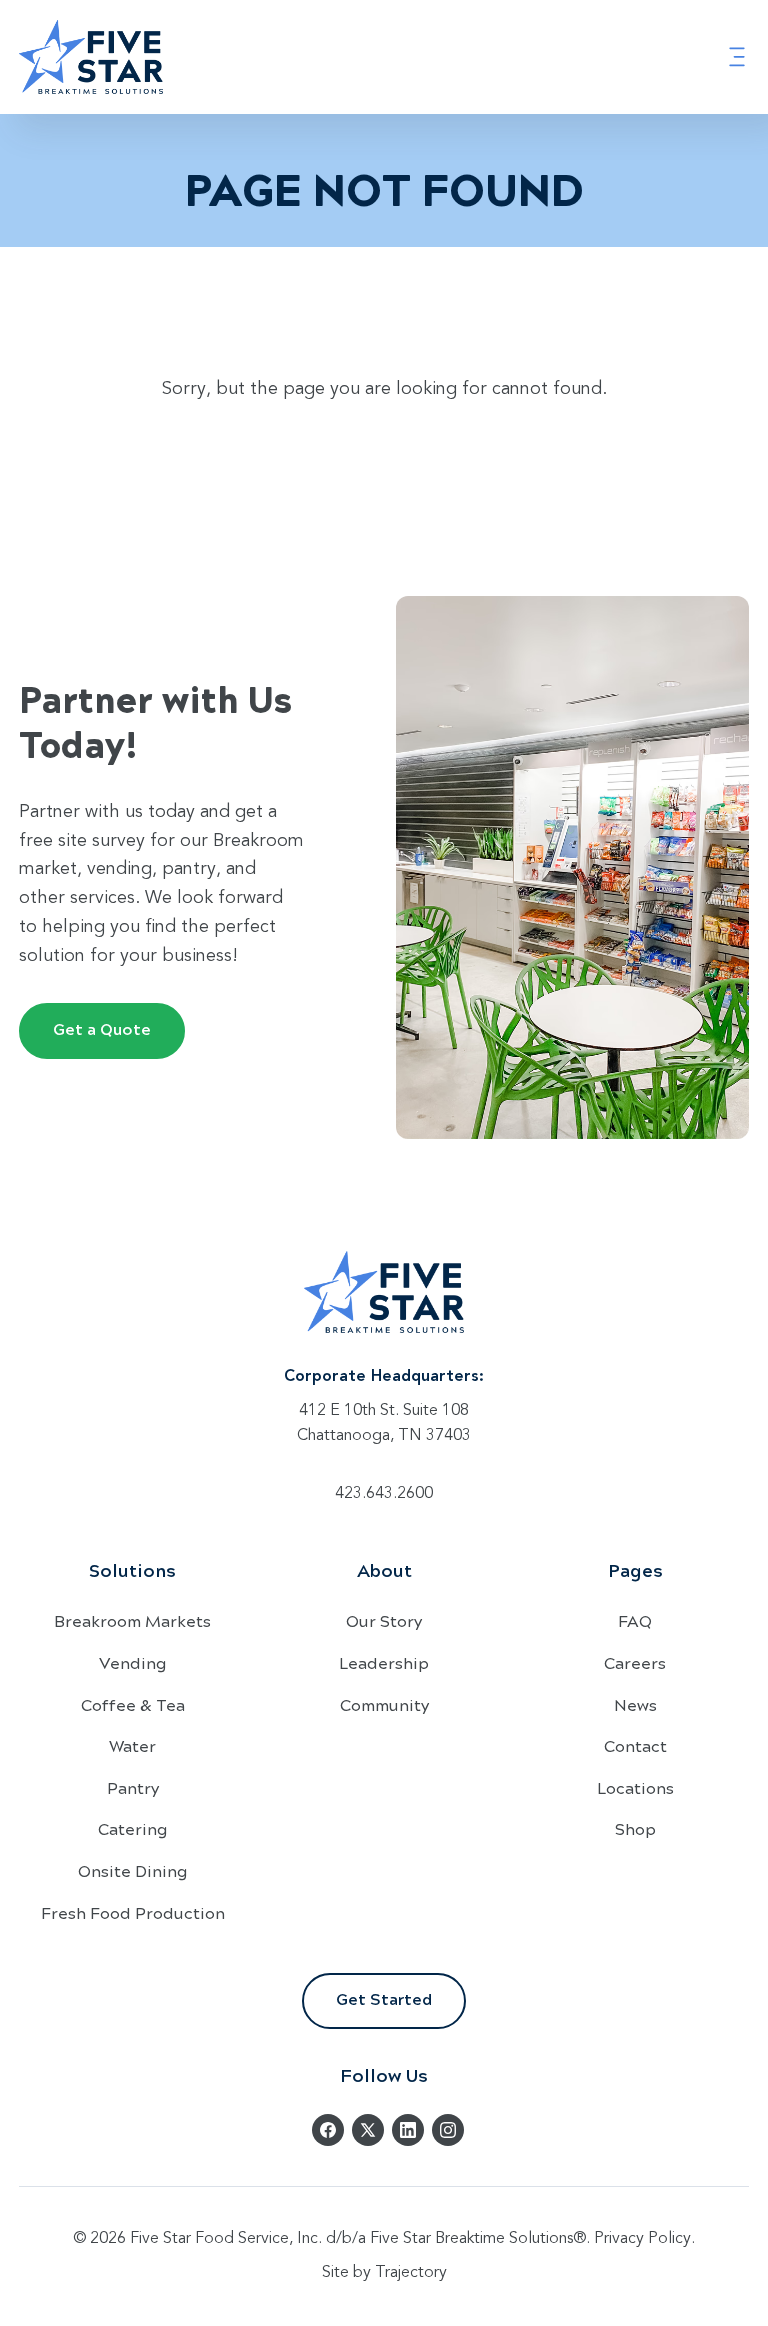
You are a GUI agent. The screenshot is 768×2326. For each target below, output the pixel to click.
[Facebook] (328, 2130)
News (635, 1704)
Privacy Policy (642, 2239)
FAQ (635, 1620)
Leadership (384, 1662)
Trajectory (411, 2273)
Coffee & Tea (133, 1704)
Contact (635, 1745)
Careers (635, 1662)
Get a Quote (102, 1028)
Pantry (133, 1787)
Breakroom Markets (132, 1620)
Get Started (384, 1998)
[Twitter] (368, 2130)
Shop (635, 1828)
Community (384, 1704)
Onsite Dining (133, 1870)
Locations (635, 1787)
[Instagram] (448, 2130)
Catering (133, 1828)
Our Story (384, 1620)
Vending (133, 1662)
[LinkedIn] (408, 2130)
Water (132, 1745)
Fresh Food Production (133, 1912)
